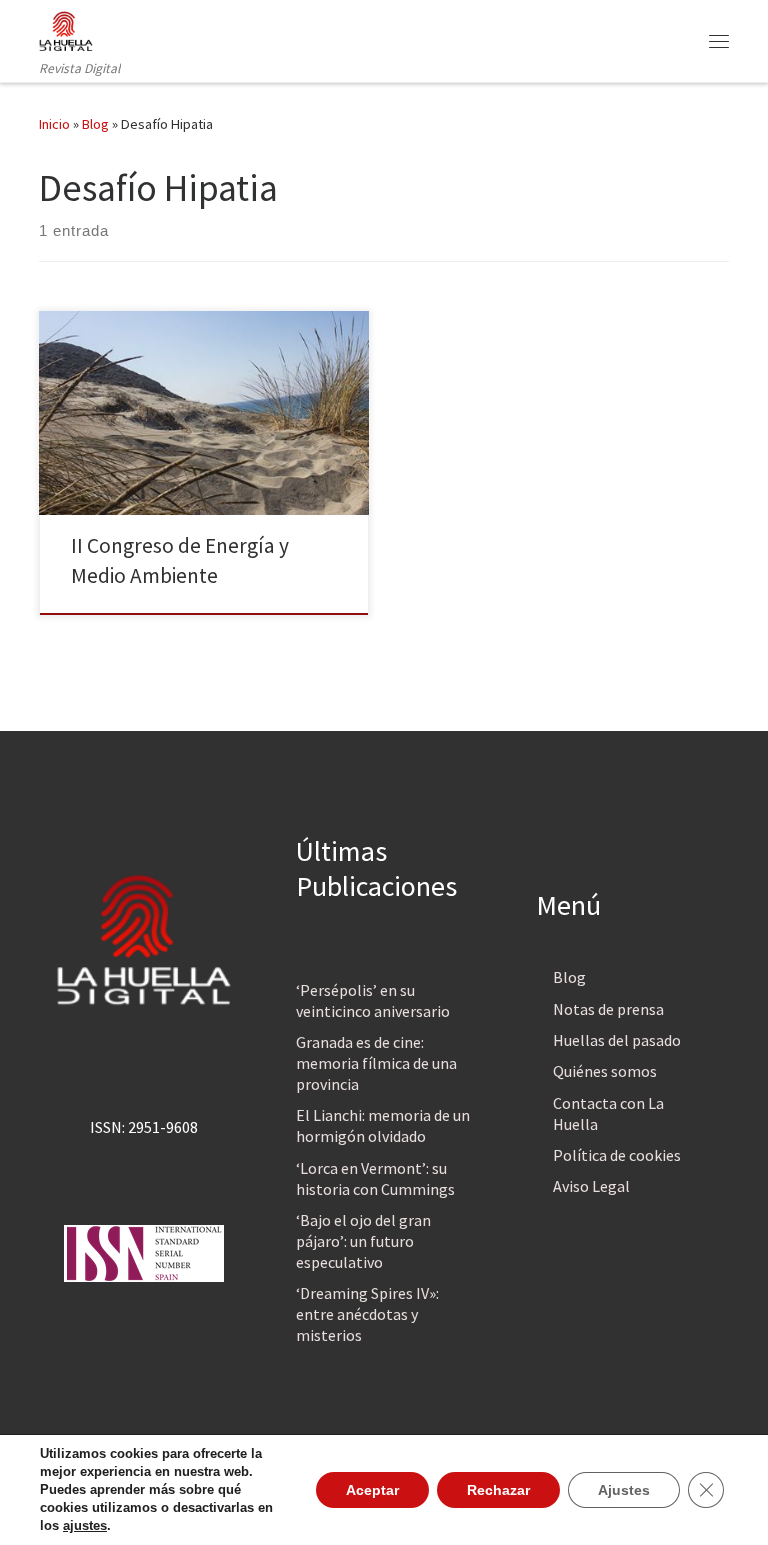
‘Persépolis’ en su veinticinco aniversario (373, 1000)
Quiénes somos (605, 1071)
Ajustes (624, 1490)
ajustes (85, 1525)
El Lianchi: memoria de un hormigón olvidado (383, 1125)
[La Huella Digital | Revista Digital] (66, 29)
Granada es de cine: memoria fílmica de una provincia (376, 1063)
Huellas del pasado (617, 1040)
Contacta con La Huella (608, 1113)
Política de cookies (617, 1155)
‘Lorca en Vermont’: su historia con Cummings (375, 1178)
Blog (95, 124)
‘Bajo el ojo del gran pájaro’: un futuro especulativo (363, 1241)
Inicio (54, 124)
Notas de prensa (608, 1009)
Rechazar (498, 1490)
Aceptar (372, 1490)
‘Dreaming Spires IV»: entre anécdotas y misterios (367, 1314)
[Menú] (719, 41)
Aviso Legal (591, 1186)
